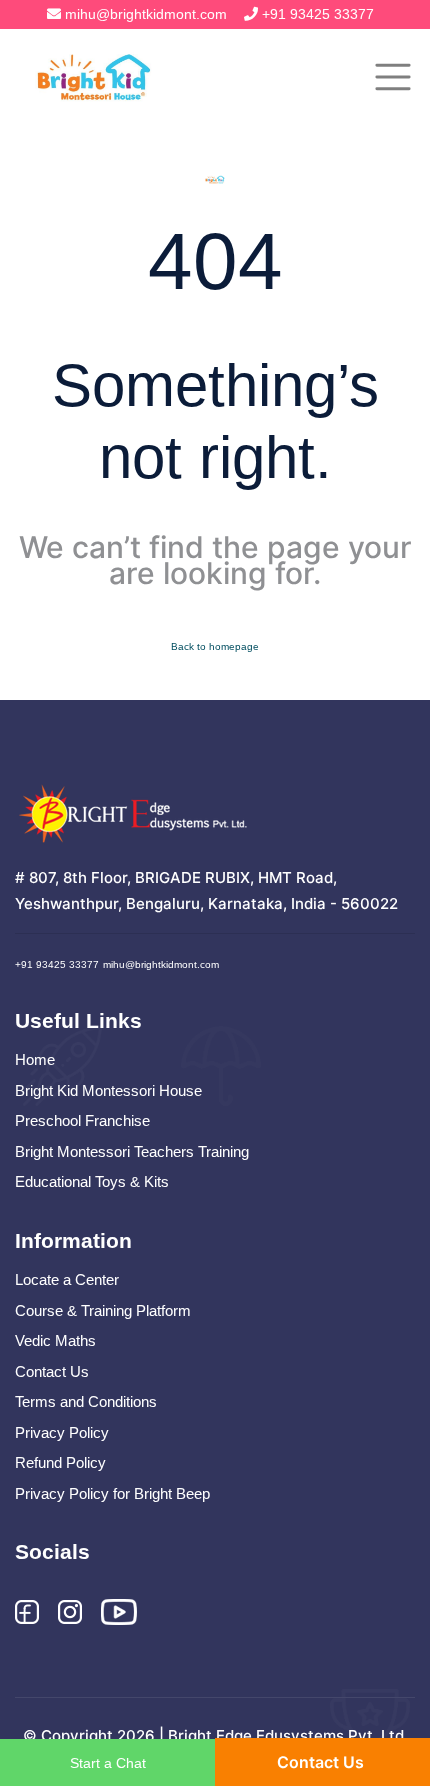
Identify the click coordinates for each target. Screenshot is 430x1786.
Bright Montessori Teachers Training (132, 1151)
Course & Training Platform (103, 1310)
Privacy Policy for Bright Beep (112, 1493)
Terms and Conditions (86, 1401)
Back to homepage (215, 646)
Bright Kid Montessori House (108, 1090)
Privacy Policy (62, 1432)
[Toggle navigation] (393, 77)
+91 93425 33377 (318, 14)
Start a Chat (108, 1763)
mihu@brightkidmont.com (146, 14)
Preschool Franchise (82, 1120)
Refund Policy (60, 1462)
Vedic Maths (55, 1340)
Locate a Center (67, 1279)
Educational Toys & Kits (92, 1181)
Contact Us (52, 1371)
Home (35, 1059)
